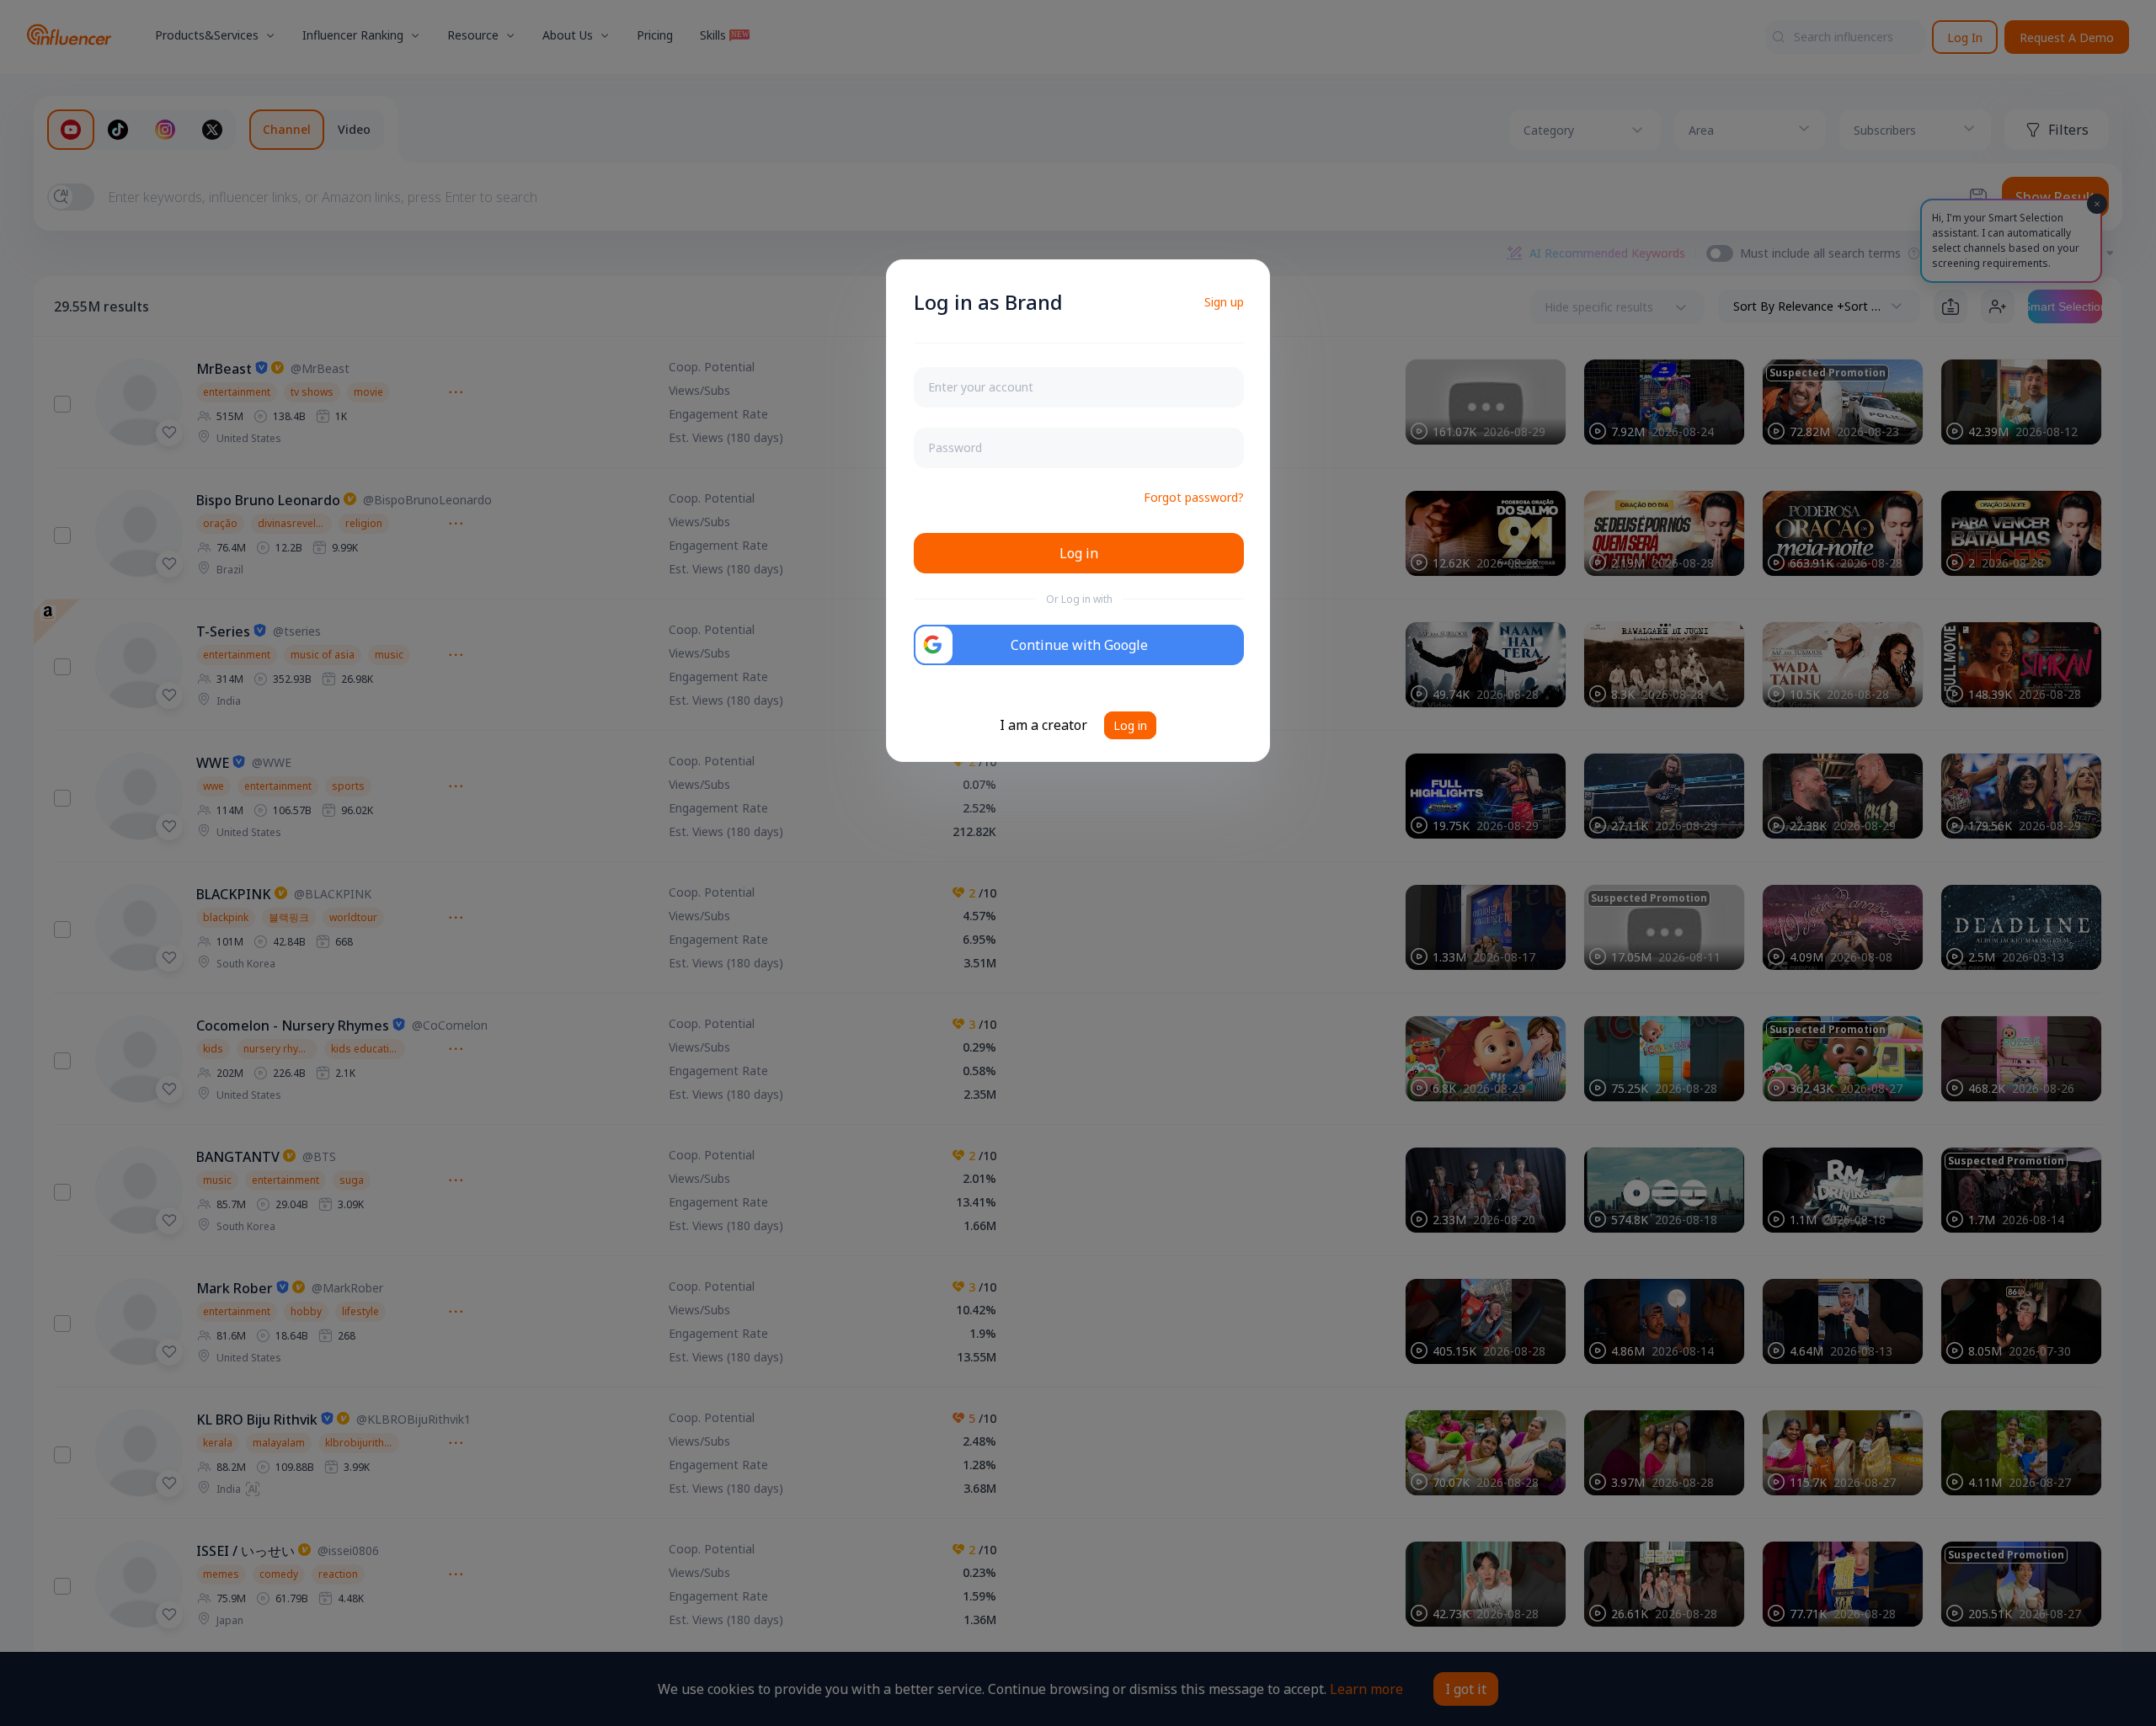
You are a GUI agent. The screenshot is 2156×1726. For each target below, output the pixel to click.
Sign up (1224, 302)
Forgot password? (1194, 497)
